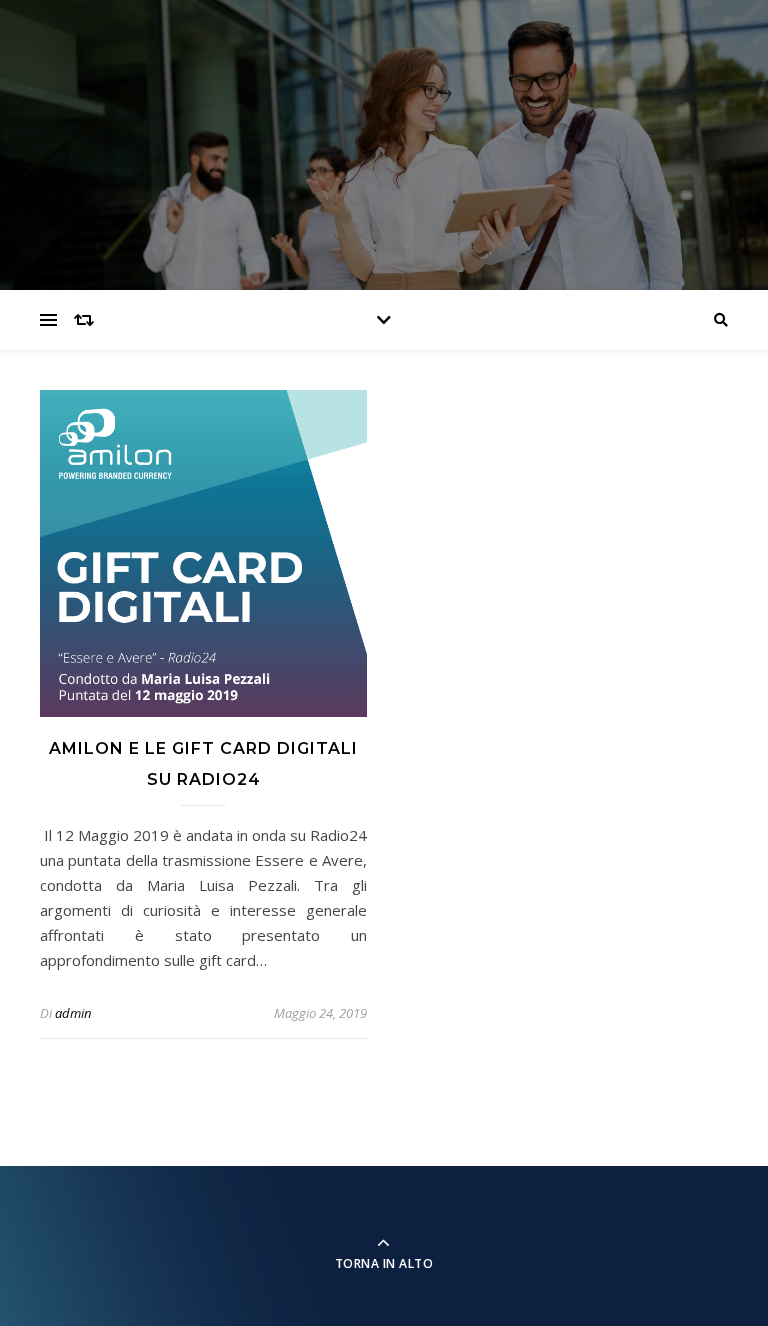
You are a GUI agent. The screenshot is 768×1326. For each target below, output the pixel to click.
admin (73, 1013)
